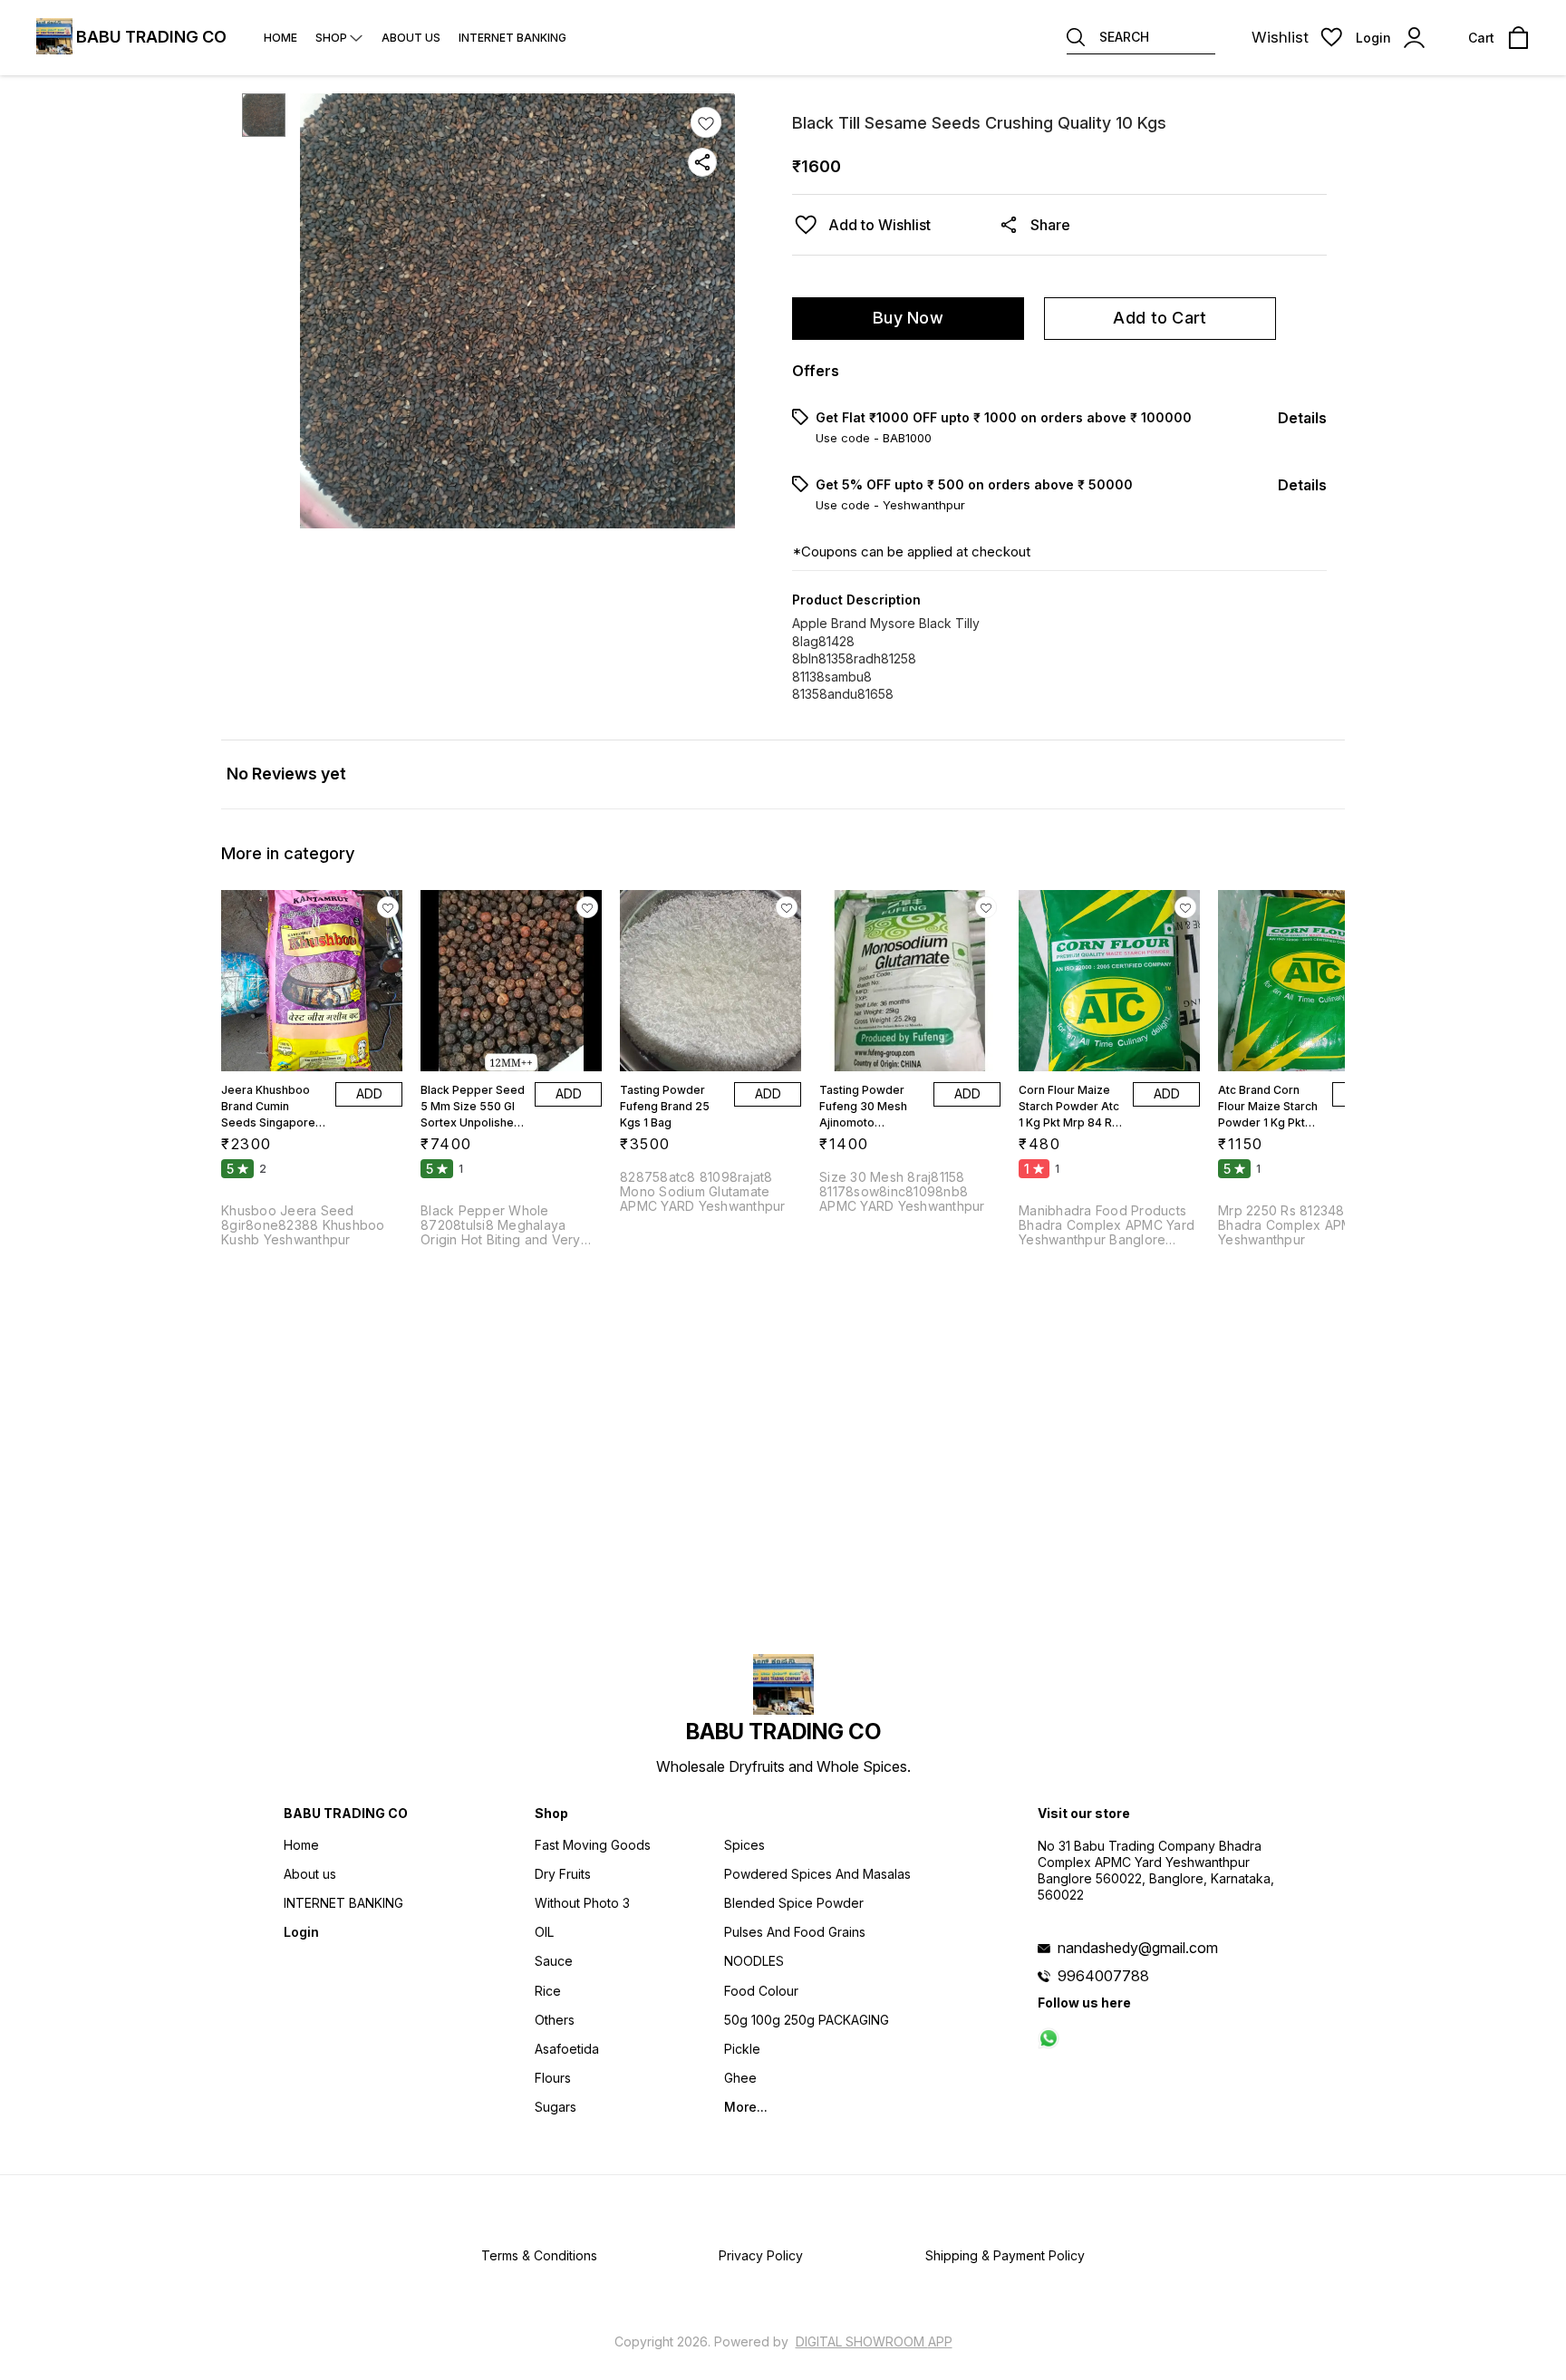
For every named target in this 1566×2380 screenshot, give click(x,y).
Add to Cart (1160, 318)
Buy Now (908, 318)
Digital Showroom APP (874, 2341)
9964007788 (1103, 1976)
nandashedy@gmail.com (1138, 1948)
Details (1302, 418)
